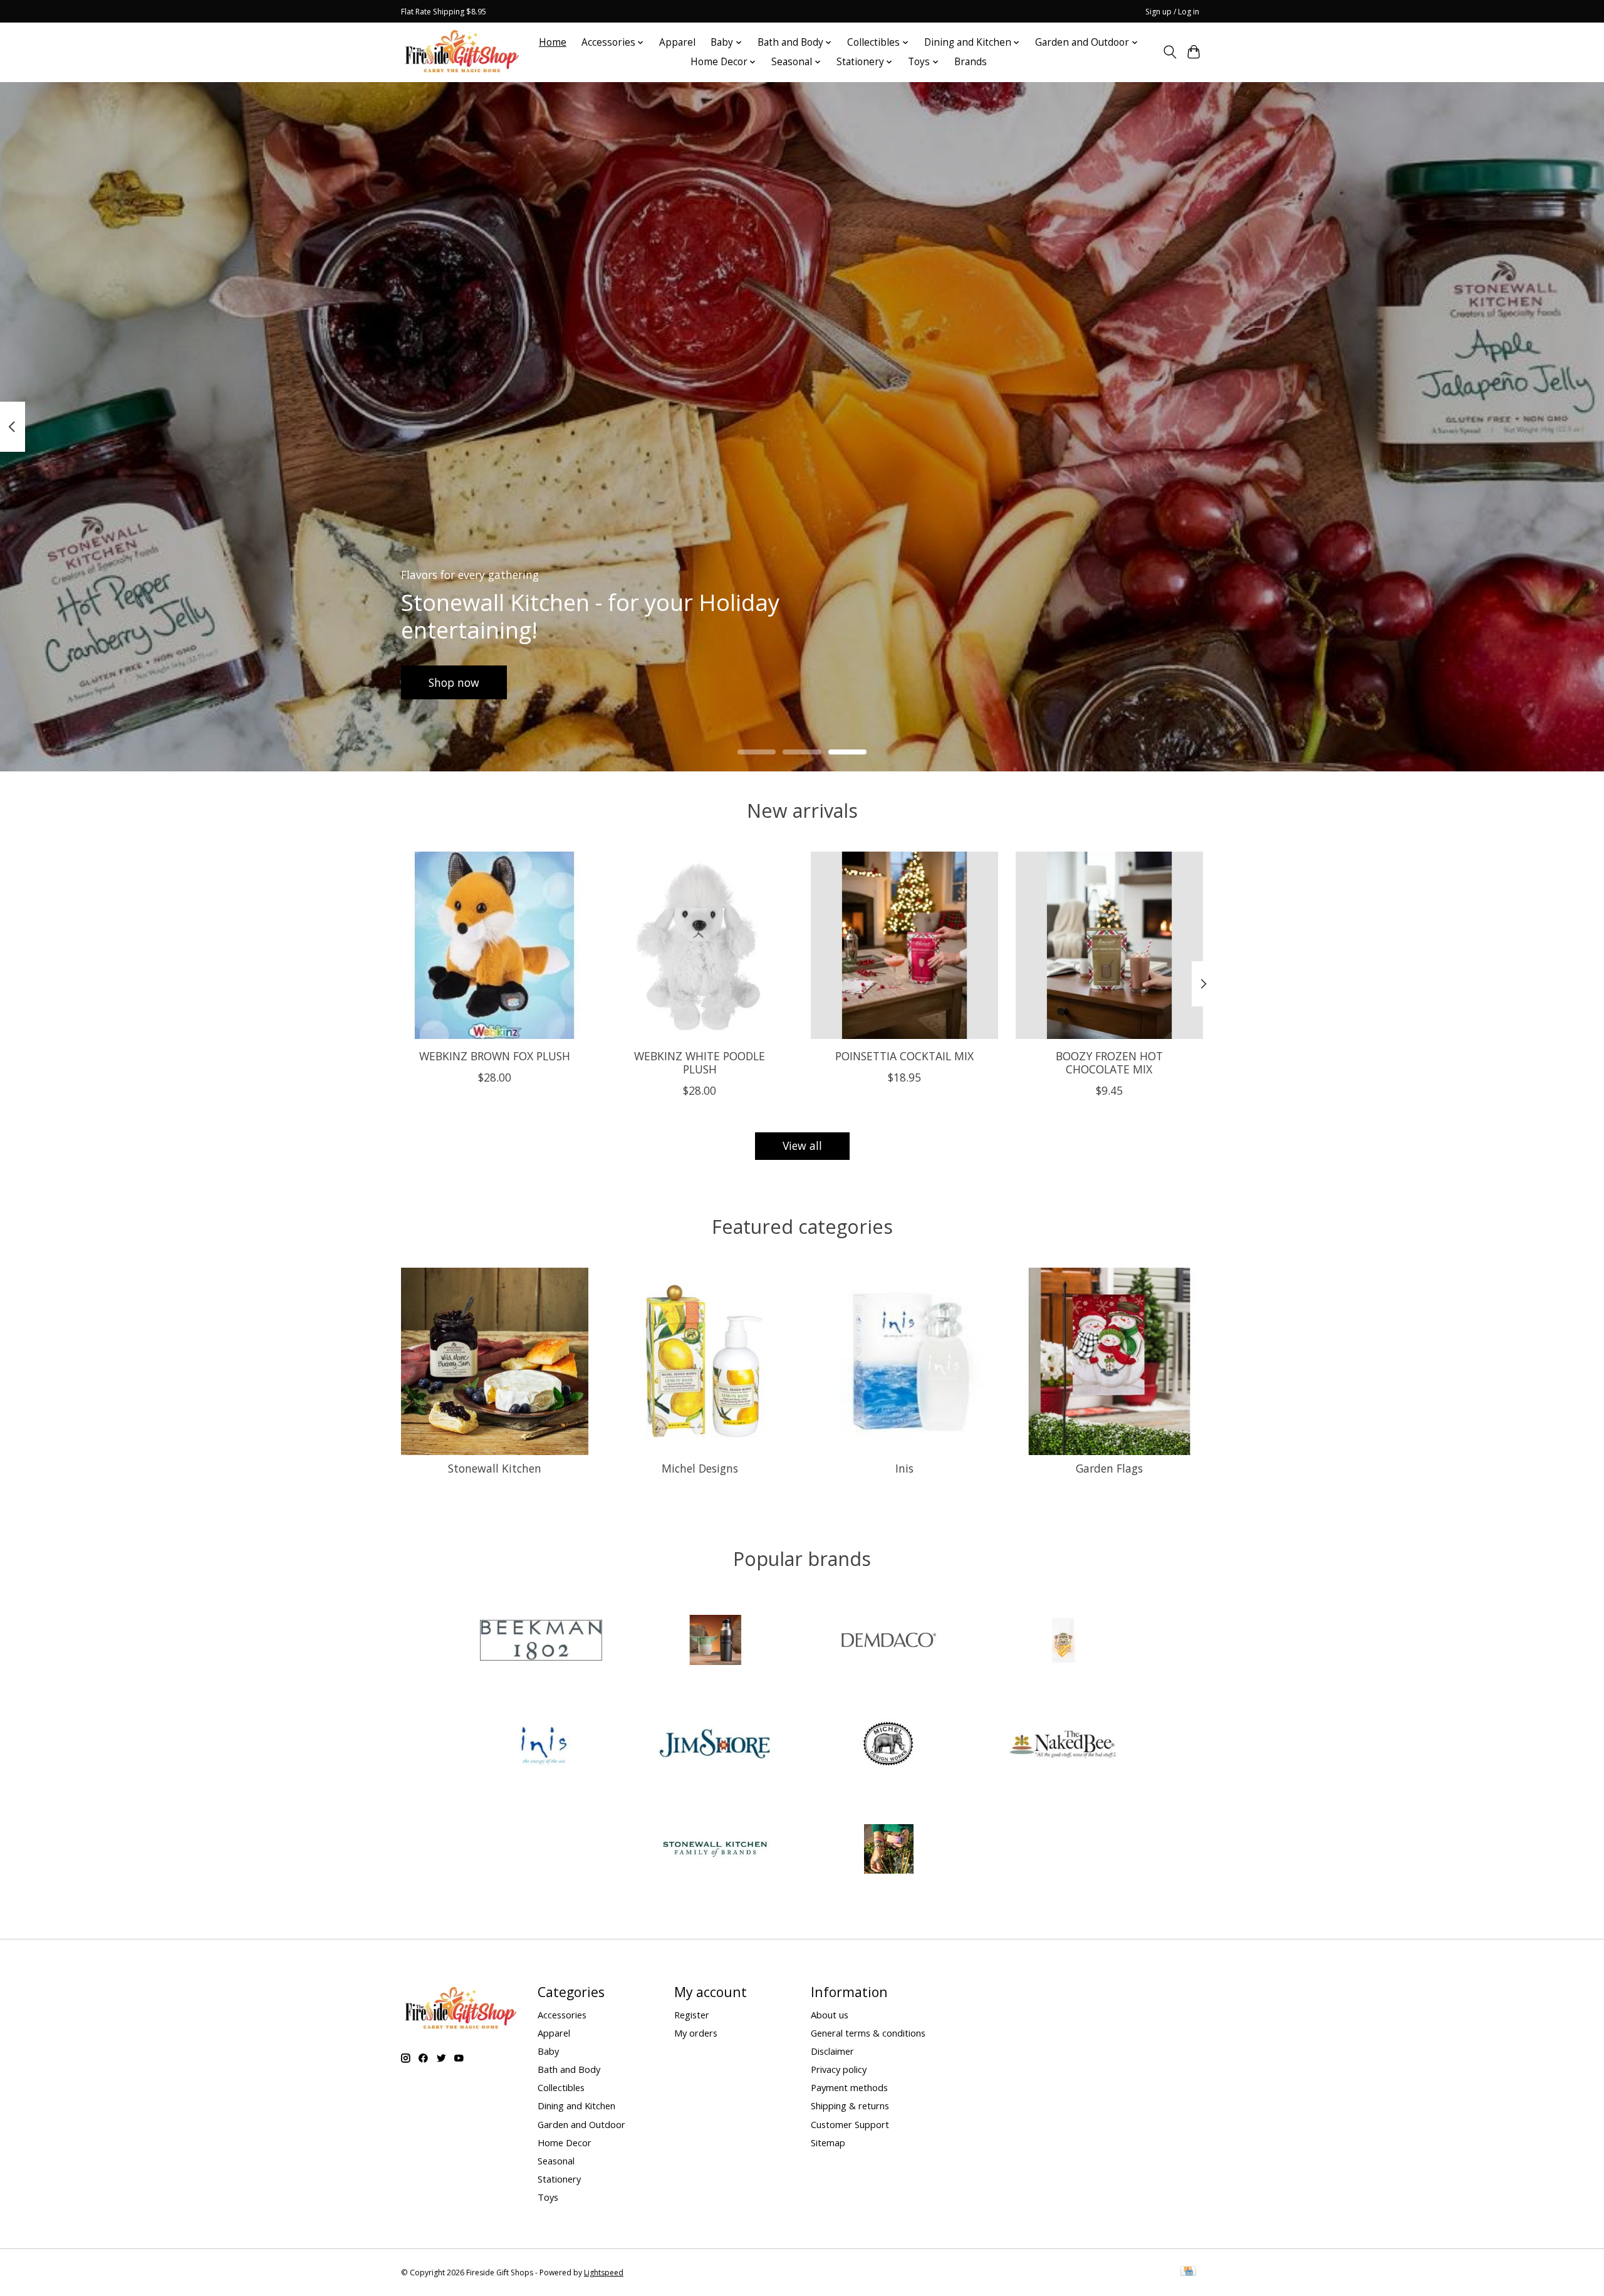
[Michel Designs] (889, 1746)
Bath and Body (569, 2069)
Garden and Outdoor (581, 2124)
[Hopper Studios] (1063, 1641)
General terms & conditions (868, 2033)
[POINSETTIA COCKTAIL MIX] (904, 945)
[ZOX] (889, 1850)
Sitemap (828, 2142)
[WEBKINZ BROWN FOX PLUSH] (495, 945)
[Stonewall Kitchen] (715, 1850)
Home (553, 42)
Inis (904, 1468)
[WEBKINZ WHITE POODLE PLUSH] (700, 945)
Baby (548, 2051)
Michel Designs (700, 1468)
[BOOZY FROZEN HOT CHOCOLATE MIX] (1109, 945)
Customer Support (850, 2124)
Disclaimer (832, 2051)
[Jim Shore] (715, 1746)
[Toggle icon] (1169, 52)
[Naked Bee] (1063, 1746)
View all (802, 1145)
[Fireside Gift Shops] (462, 52)
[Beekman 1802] (541, 1641)
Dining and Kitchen (576, 2106)
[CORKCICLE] (715, 1641)
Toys (548, 2197)
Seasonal (556, 2161)
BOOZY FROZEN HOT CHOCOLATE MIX (1109, 1062)
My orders (696, 2033)
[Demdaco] (889, 1641)
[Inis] (541, 1746)
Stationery (559, 2179)
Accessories (562, 2015)
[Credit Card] (1188, 2272)
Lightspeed (604, 2273)
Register (692, 2015)
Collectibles (561, 2087)
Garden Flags (1109, 1468)
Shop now (454, 682)
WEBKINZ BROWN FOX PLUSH (495, 1056)
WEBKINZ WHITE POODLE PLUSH (700, 1062)
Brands (971, 62)
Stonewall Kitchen (495, 1468)
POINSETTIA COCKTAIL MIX (904, 1056)
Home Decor (565, 2142)
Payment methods (849, 2087)
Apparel (677, 42)
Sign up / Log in (1172, 12)
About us (830, 2015)
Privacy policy (839, 2069)
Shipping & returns (850, 2106)
